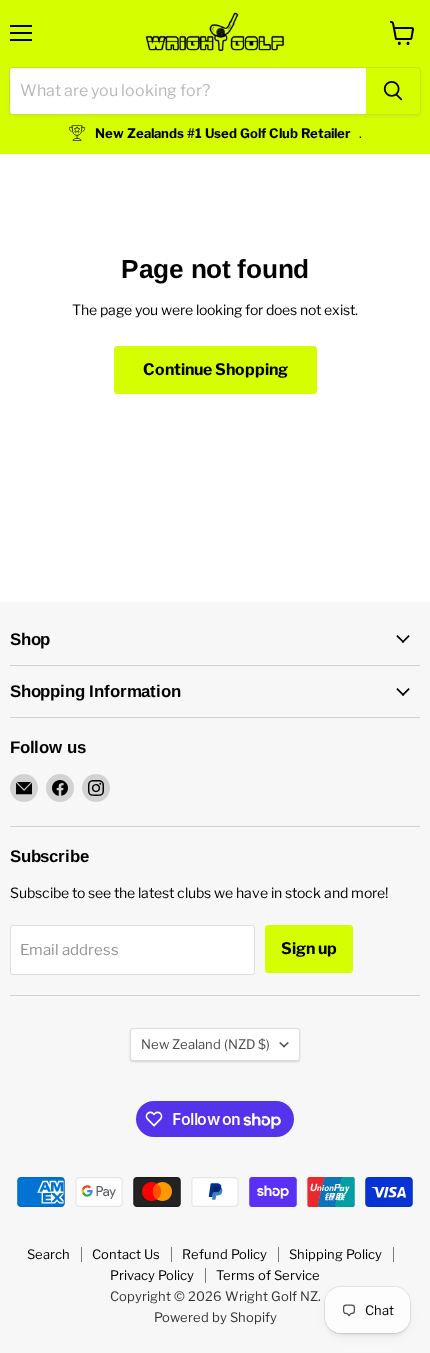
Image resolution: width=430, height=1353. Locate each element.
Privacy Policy (152, 1275)
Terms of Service (268, 1275)
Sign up (309, 948)
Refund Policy (224, 1254)
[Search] (393, 91)
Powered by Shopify (215, 1317)
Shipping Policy (335, 1254)
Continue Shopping (215, 369)
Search (48, 1254)
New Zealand (205, 1044)
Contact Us (126, 1254)
